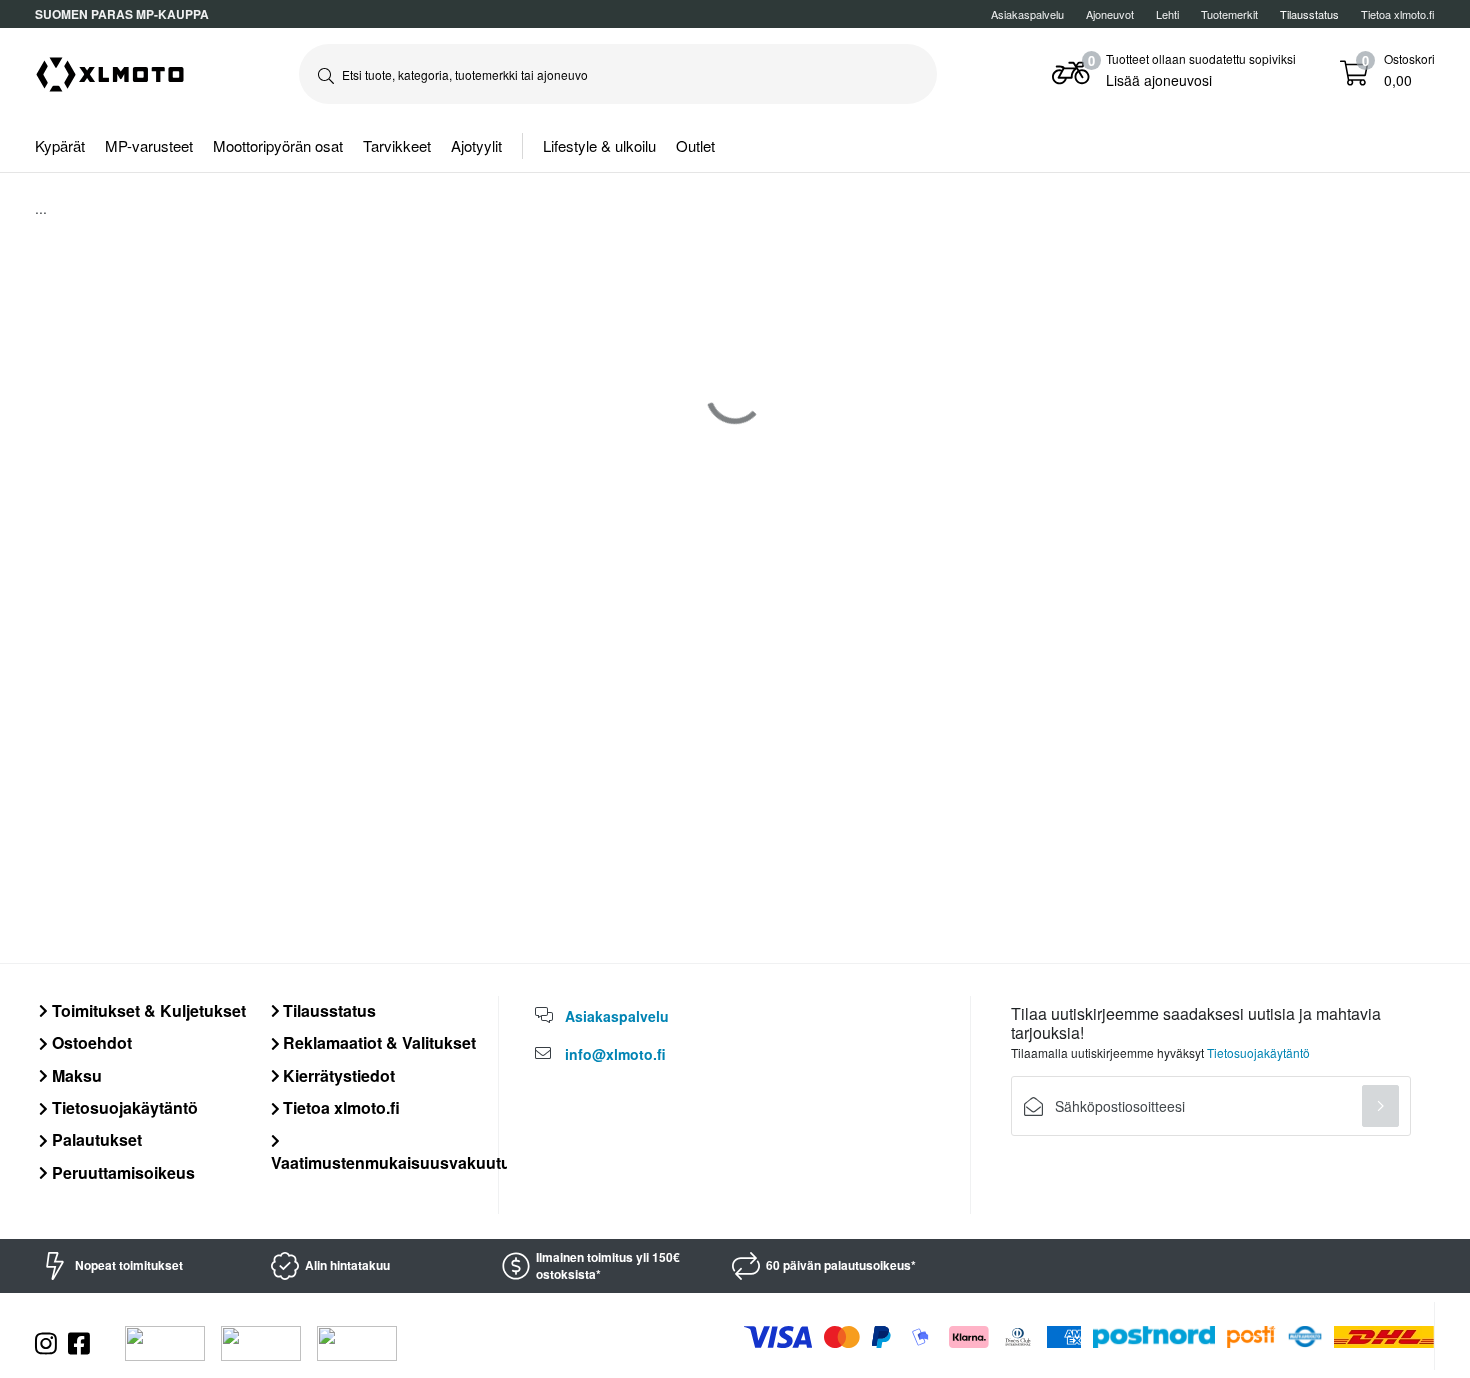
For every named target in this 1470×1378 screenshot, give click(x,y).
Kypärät (60, 145)
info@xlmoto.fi (615, 1054)
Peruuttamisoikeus (121, 1172)
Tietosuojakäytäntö (123, 1107)
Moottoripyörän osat (278, 145)
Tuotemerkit (1229, 14)
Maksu (75, 1075)
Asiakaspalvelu (1027, 14)
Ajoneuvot (1110, 14)
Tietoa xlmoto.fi (1398, 14)
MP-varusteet (149, 145)
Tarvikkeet (397, 145)
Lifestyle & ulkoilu (599, 145)
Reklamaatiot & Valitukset (377, 1042)
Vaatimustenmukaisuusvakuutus (395, 1162)
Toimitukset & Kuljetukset (147, 1010)
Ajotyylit (476, 145)
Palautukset (95, 1139)
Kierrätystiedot (337, 1075)
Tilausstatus (327, 1010)
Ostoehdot (90, 1042)
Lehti (1167, 14)
